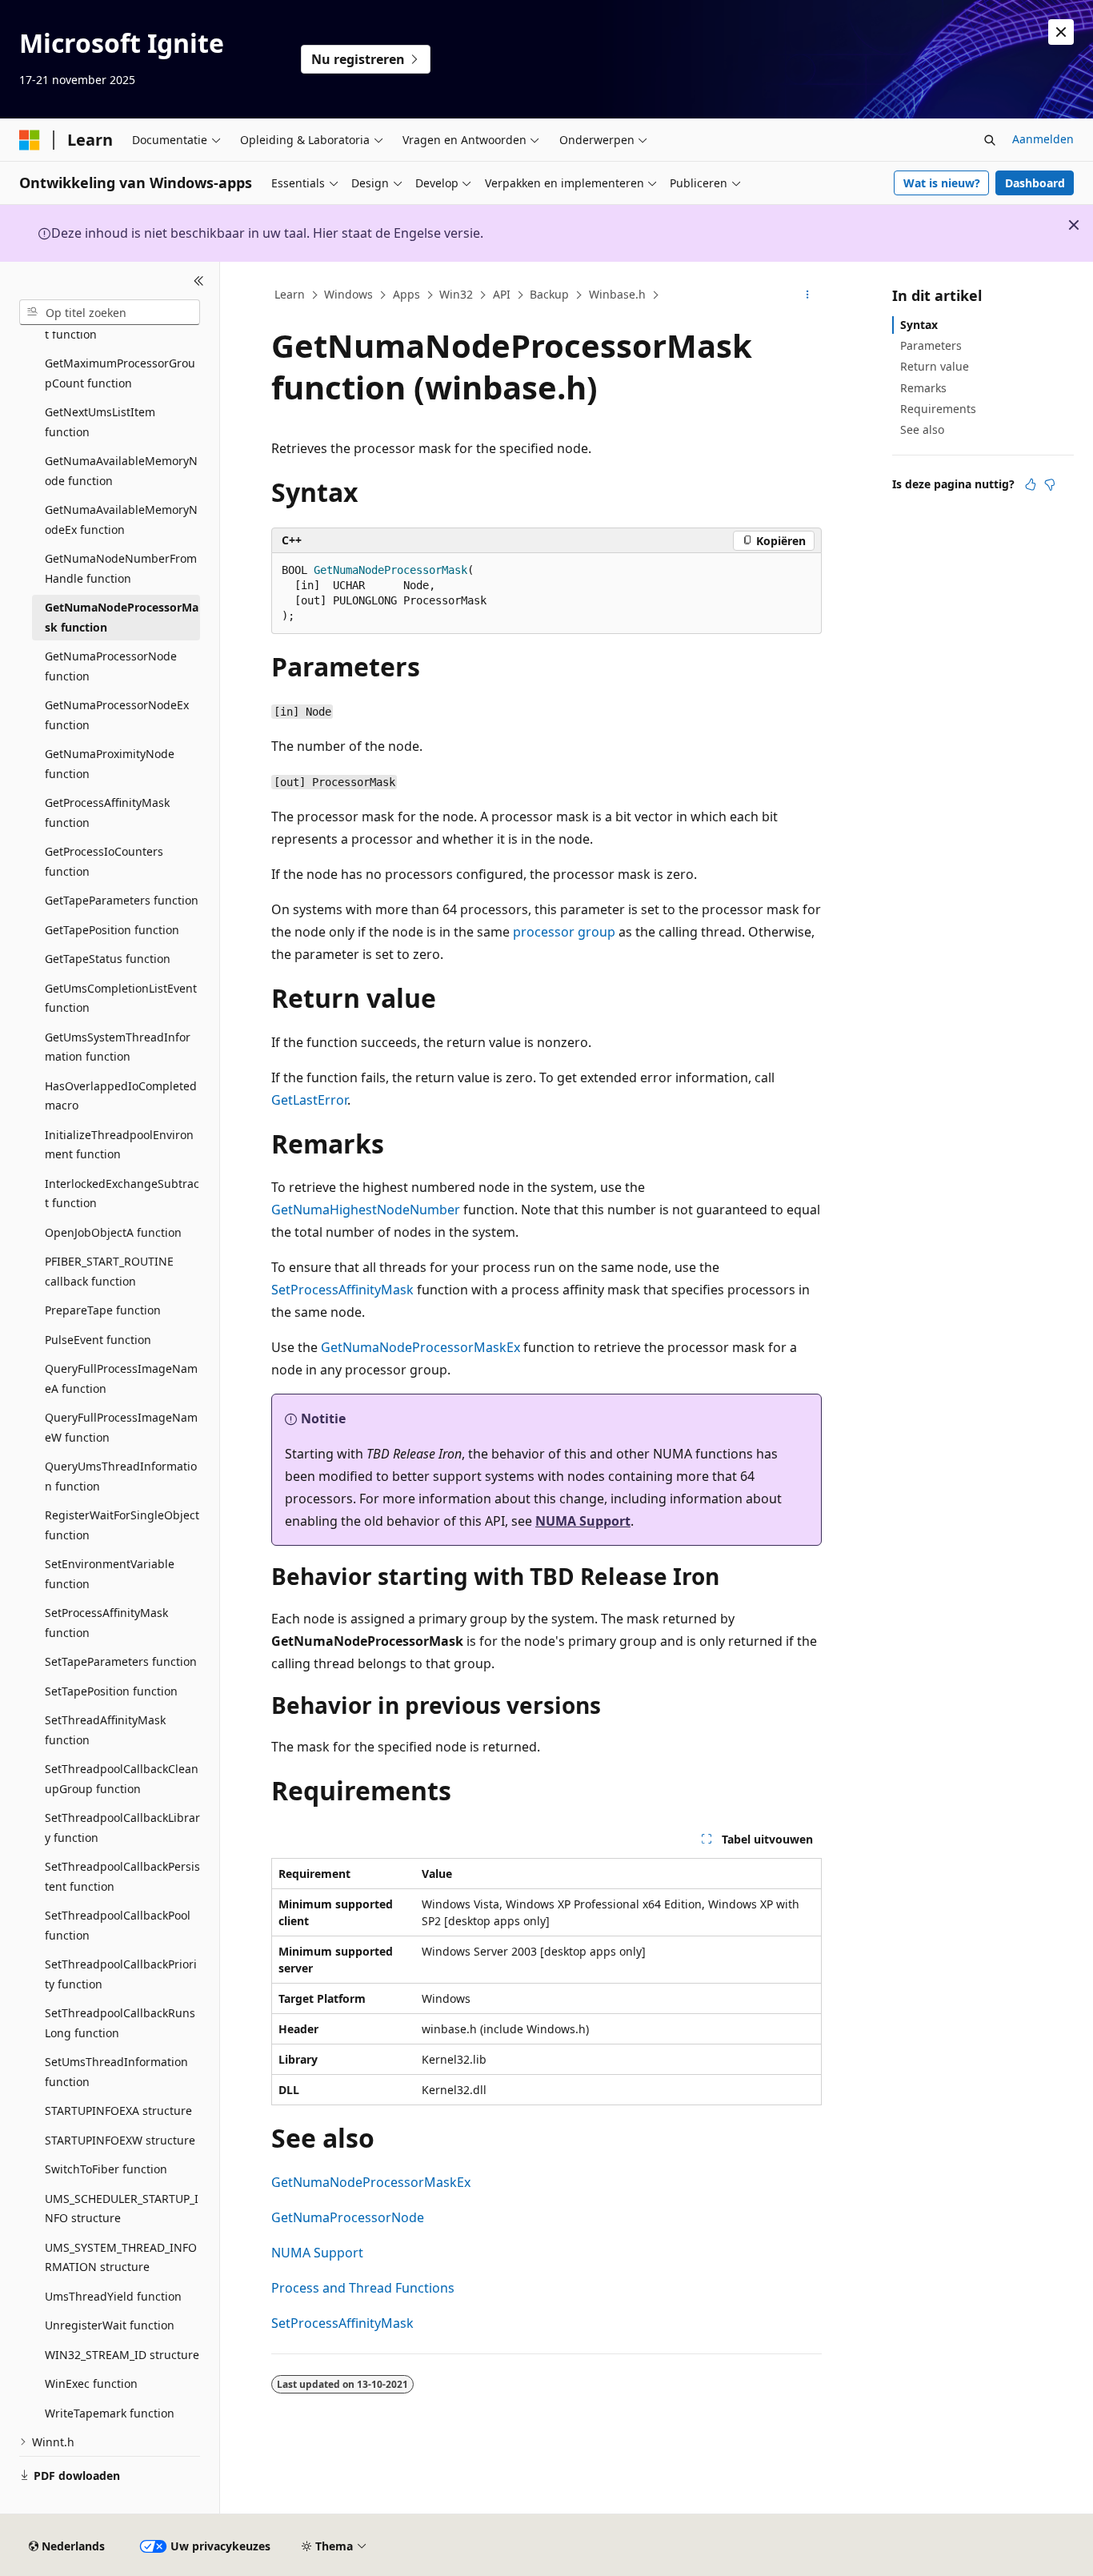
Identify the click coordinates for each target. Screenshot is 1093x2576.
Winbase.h (617, 294)
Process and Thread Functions (363, 2288)
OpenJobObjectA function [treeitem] (113, 1232)
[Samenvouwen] (199, 281)
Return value (935, 366)
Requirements (938, 409)
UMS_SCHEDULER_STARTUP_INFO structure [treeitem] (122, 2209)
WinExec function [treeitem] (91, 2383)
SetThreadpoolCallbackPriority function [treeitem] (121, 1974)
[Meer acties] (808, 295)
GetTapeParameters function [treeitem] (122, 900)
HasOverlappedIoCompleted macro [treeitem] (121, 1096)
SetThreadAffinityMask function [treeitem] (105, 1730)
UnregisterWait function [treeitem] (110, 2325)
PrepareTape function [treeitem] (103, 1310)
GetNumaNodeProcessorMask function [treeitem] (122, 617)
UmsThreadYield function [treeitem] (113, 2296)
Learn (290, 294)
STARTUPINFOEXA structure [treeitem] (118, 2111)
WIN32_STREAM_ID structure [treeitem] (122, 2355)
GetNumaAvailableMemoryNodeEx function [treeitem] (121, 520)
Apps (406, 294)
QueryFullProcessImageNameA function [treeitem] (121, 1378)
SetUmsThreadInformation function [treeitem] (116, 2072)
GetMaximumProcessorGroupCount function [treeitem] (120, 373)
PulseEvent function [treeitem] (98, 1340)
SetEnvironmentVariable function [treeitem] (110, 1574)
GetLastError (309, 1100)
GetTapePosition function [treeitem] (112, 930)
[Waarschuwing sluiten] (1061, 32)
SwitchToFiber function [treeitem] (106, 2169)
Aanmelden (1043, 139)
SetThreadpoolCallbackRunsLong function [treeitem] (120, 2023)
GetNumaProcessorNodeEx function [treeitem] (117, 715)
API (502, 294)
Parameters (931, 345)
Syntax (919, 325)
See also (922, 429)
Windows (348, 294)
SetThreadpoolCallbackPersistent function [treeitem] (122, 1876)
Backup (549, 294)
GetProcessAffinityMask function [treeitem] (107, 813)
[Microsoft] (30, 140)
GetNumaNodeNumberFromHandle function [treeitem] (121, 568)
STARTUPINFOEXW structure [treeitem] (120, 2140)
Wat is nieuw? (942, 183)
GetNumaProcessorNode (348, 2217)
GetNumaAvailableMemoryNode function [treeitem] (121, 471)
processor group (564, 932)
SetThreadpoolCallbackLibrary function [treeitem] (122, 1828)
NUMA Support (583, 1521)
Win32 (456, 294)
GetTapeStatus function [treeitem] (108, 959)
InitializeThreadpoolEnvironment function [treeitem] (119, 1145)
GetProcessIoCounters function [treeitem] (104, 861)
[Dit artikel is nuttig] (1031, 484)
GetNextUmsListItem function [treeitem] (100, 422)
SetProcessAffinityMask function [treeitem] (106, 1623)
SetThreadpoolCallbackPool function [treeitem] (118, 1925)
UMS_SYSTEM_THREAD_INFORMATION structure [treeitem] (121, 2257)
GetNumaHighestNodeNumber (366, 1210)
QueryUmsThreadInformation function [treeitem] (121, 1476)
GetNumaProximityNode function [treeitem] (110, 764)
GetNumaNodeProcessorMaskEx (420, 1347)
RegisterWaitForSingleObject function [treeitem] (122, 1525)
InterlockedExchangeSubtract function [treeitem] (122, 1194)
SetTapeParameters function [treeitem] (121, 1661)
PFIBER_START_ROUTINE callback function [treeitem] (109, 1271)
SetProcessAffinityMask (342, 1290)
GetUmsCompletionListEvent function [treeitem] (121, 998)
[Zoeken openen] (990, 140)
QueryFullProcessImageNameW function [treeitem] (121, 1427)
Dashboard (1035, 183)
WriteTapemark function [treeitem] (110, 2413)
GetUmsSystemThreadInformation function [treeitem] (118, 1047)
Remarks (923, 388)
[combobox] (110, 312)
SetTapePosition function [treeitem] (111, 1691)
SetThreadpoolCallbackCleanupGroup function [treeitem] (122, 1779)
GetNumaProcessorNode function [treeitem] (111, 666)
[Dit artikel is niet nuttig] (1050, 484)
